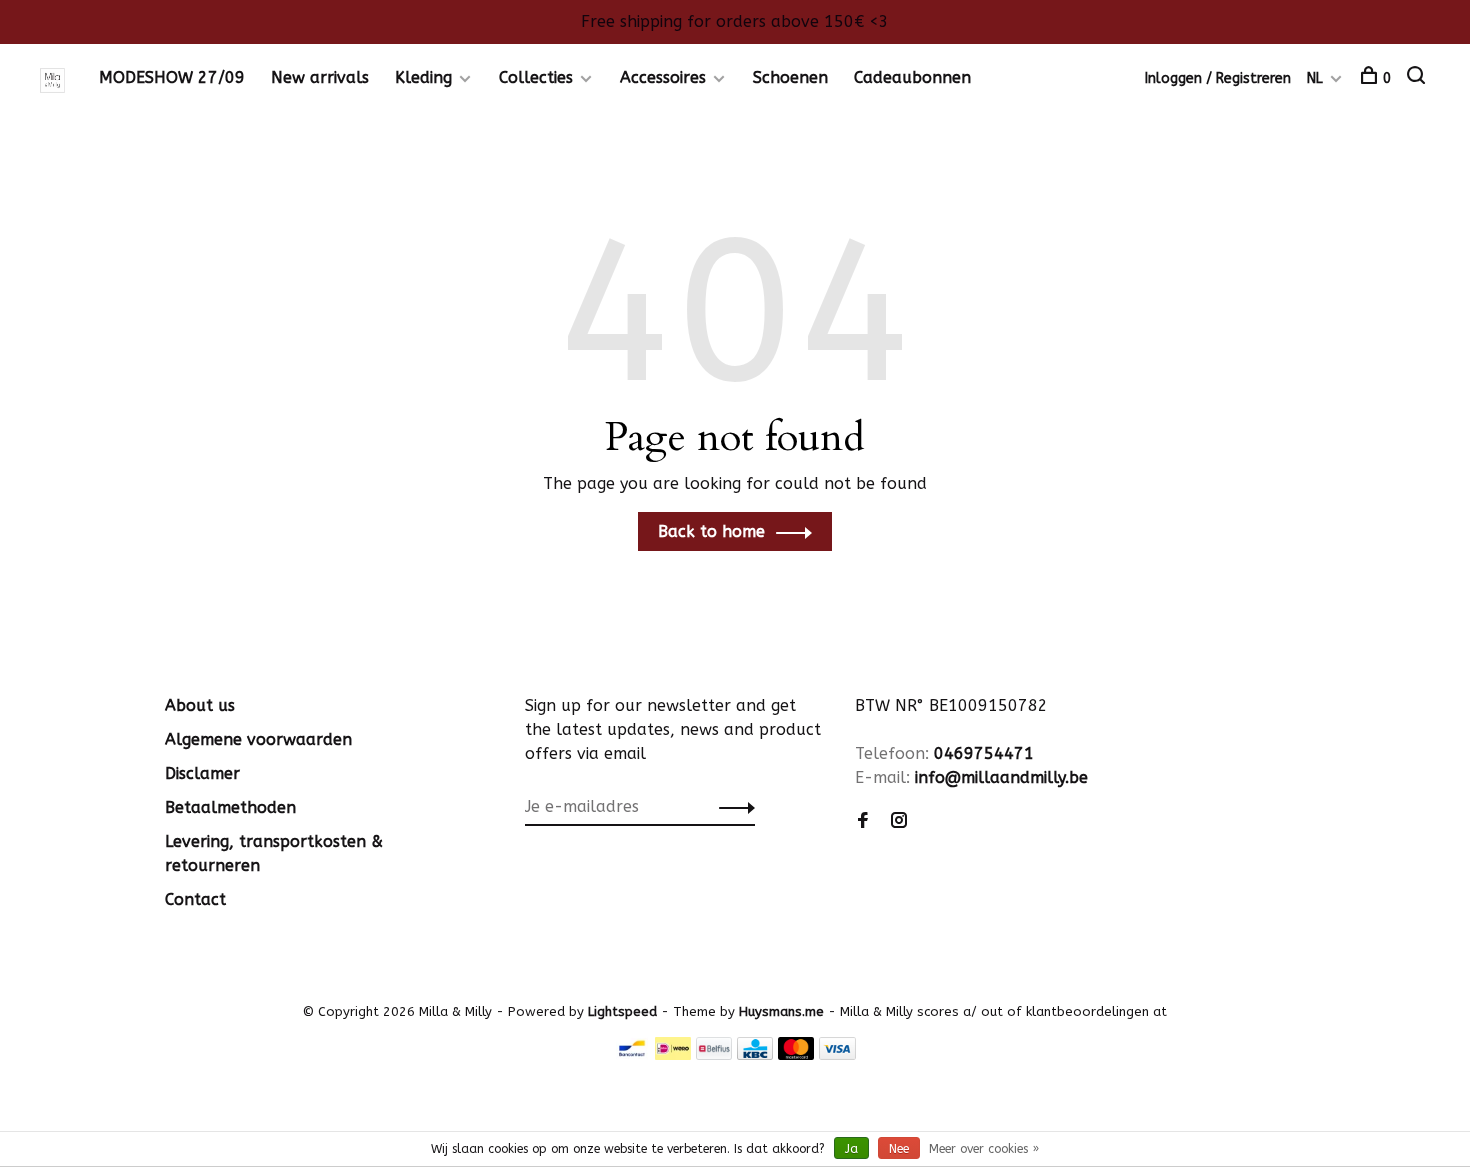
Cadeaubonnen (912, 77)
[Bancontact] (632, 1054)
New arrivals (320, 77)
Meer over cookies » (984, 1149)
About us (200, 705)
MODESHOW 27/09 (172, 77)
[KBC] (755, 1054)
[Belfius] (714, 1054)
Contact (195, 899)
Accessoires (663, 77)
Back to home (711, 531)
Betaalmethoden (230, 807)
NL (1315, 78)
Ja (851, 1149)
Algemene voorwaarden (258, 739)
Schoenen (790, 77)
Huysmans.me (783, 1011)
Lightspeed (622, 1011)
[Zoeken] (1418, 78)
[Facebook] (863, 821)
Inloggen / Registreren (1218, 78)
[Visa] (837, 1054)
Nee (899, 1149)
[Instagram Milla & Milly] (899, 821)
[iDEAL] (673, 1054)
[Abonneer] (731, 807)
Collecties (536, 77)
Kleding (423, 77)
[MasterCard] (796, 1054)
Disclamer (202, 773)
